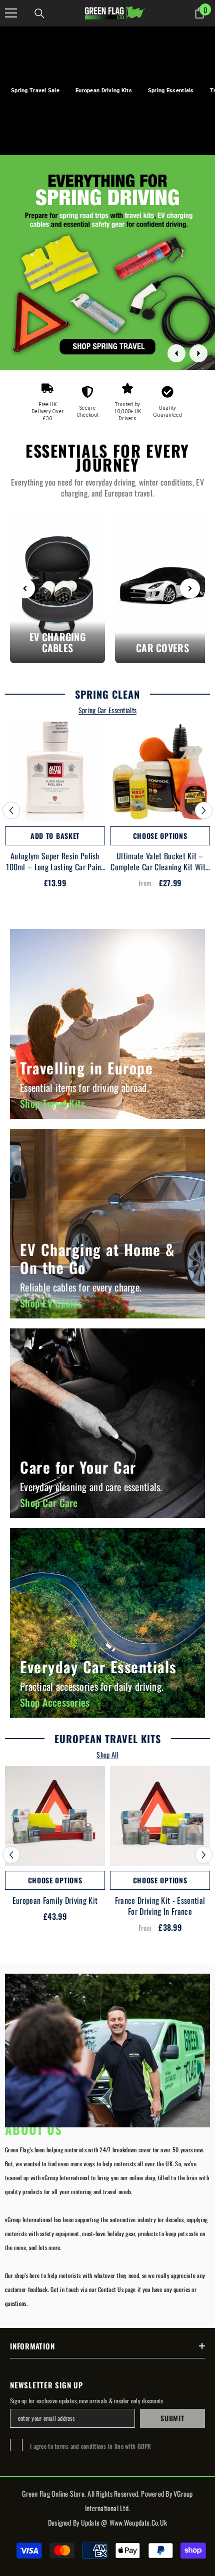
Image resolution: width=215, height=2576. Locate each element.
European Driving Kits (104, 91)
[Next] (190, 588)
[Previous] (25, 588)
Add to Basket (55, 836)
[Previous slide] (176, 353)
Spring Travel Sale (35, 91)
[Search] (39, 13)
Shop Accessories (55, 1702)
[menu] (11, 13)
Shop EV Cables (51, 1303)
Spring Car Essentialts (107, 710)
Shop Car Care (49, 1503)
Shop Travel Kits (52, 1103)
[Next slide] (198, 353)
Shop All (107, 1755)
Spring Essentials (171, 91)
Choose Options (160, 836)
